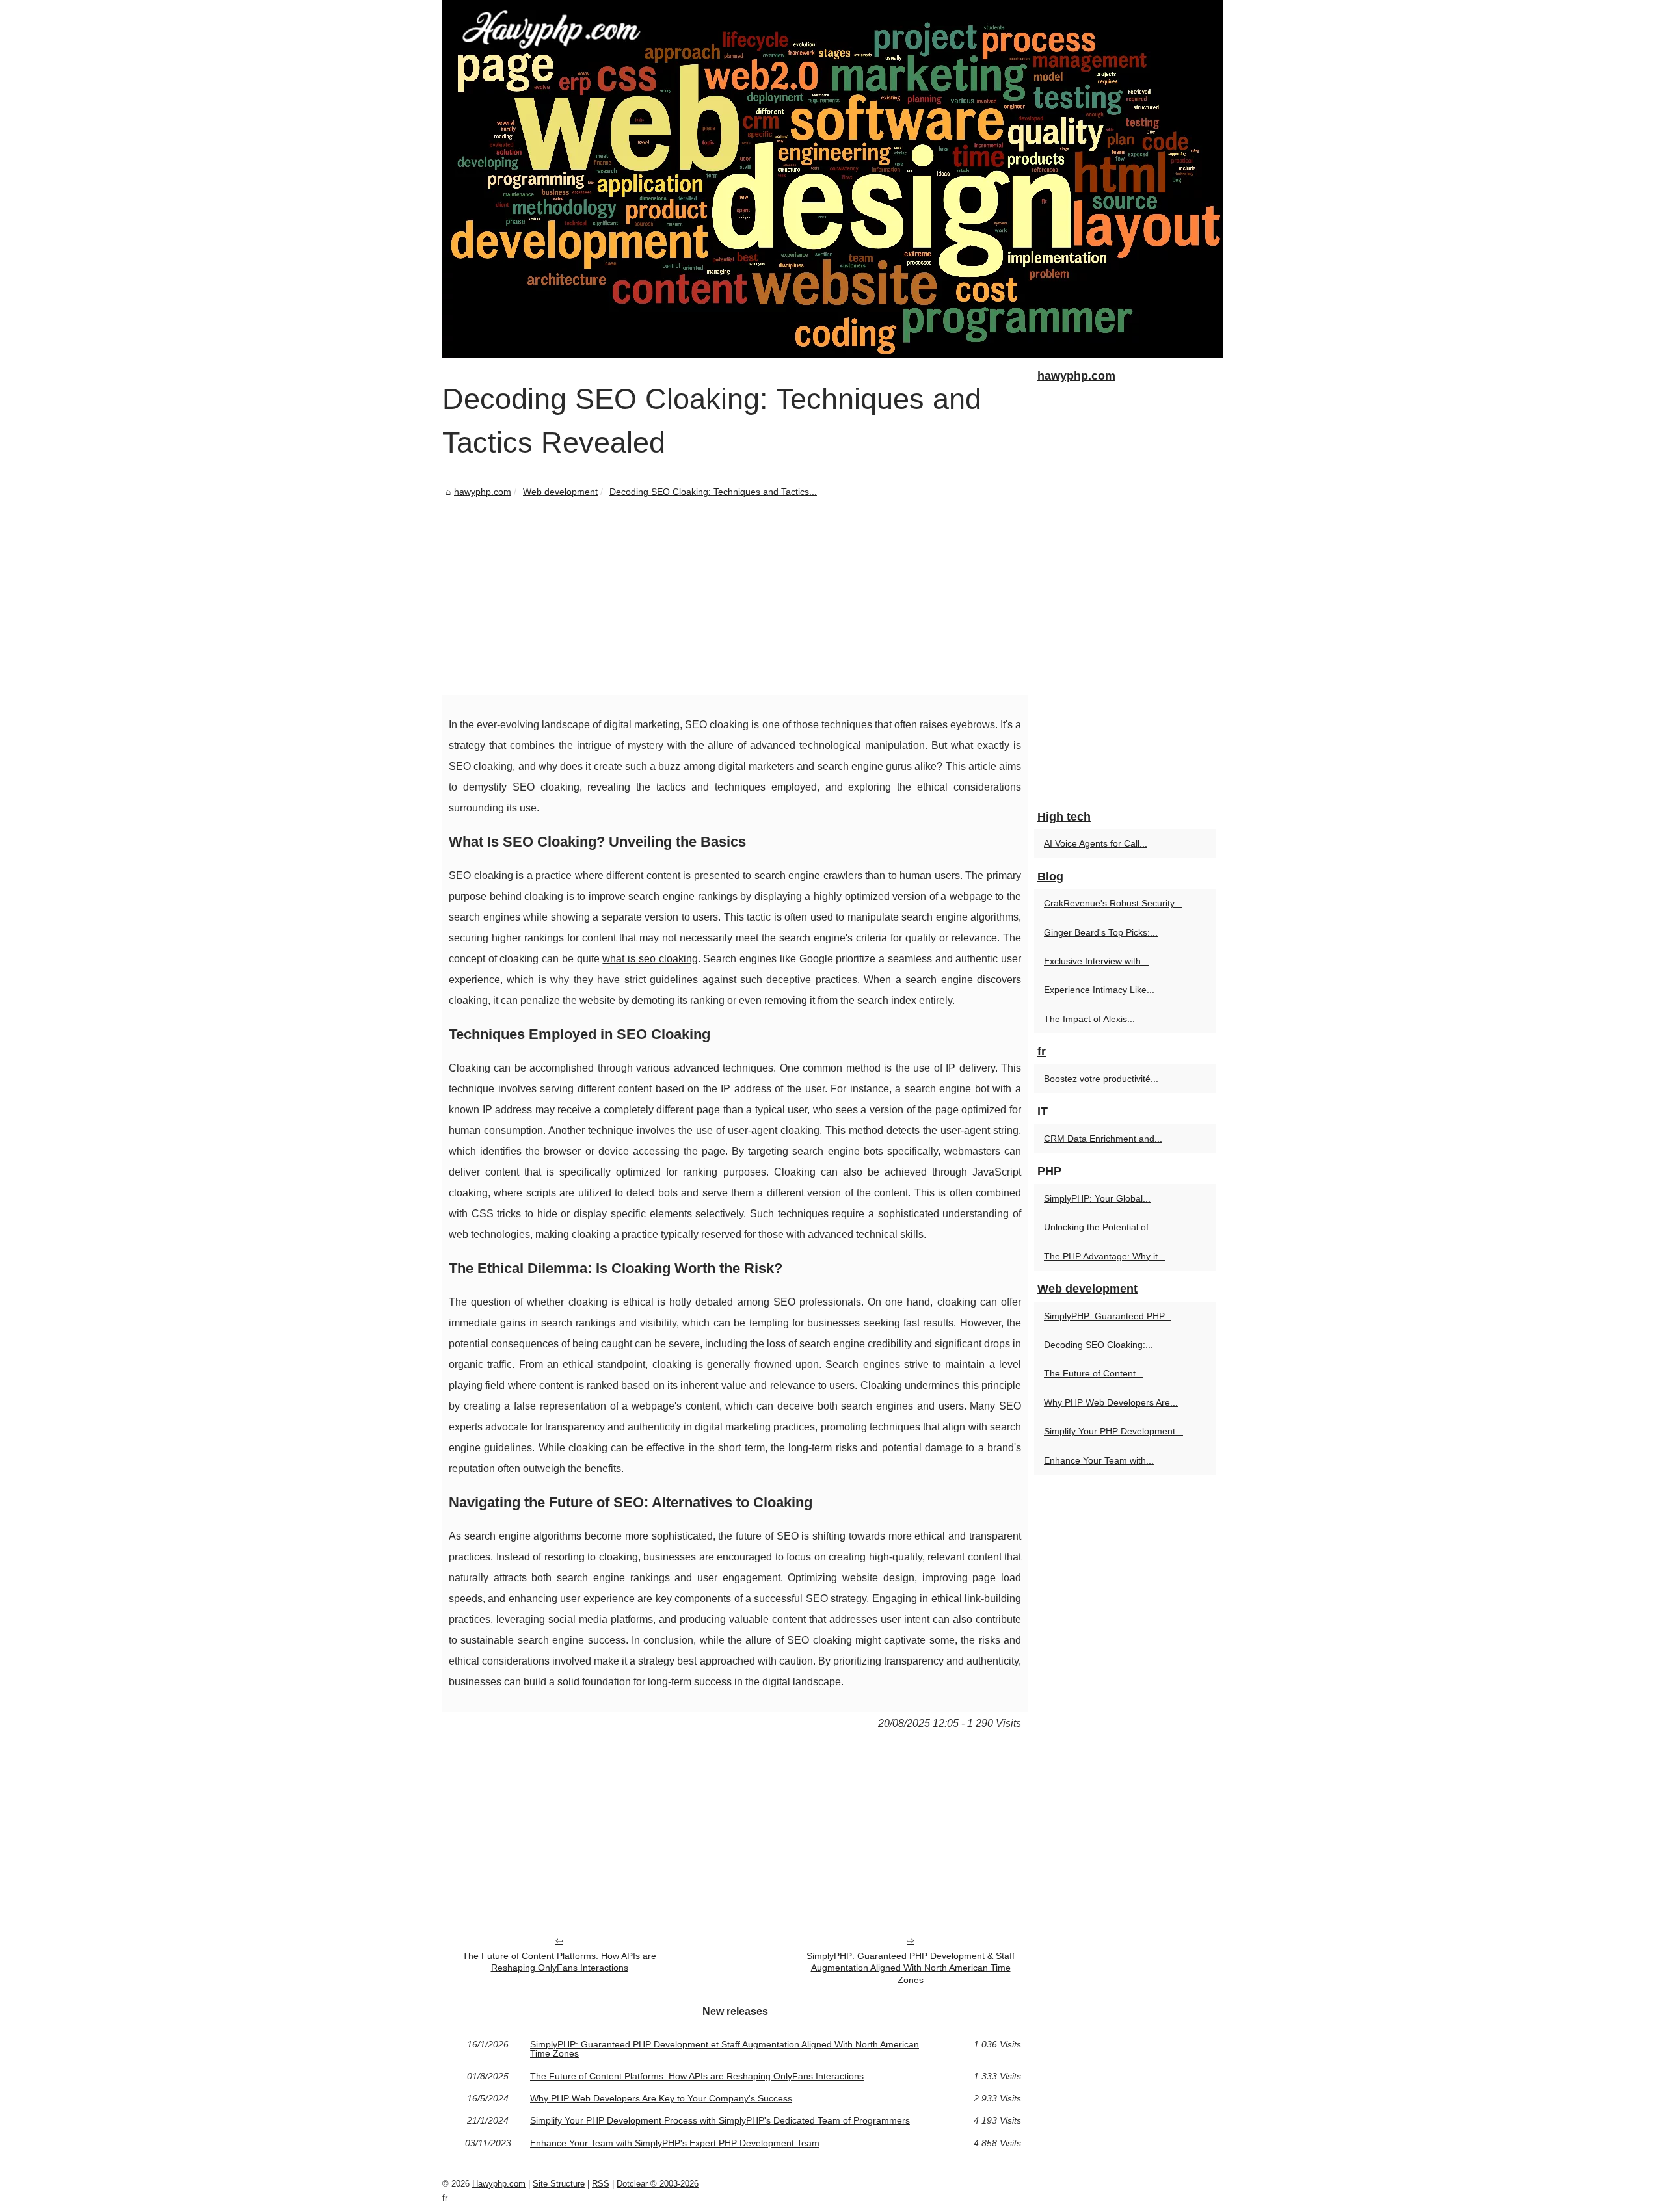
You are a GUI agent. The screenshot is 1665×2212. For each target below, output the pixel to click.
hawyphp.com (483, 492)
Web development (560, 492)
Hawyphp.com (499, 2184)
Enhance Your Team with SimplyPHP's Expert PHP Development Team (675, 2143)
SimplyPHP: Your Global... (1097, 1198)
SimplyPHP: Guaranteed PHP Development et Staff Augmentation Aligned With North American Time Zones (725, 2049)
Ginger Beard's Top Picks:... (1101, 932)
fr (445, 2198)
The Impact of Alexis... (1089, 1019)
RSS (601, 2184)
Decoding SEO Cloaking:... (1099, 1345)
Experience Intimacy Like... (1099, 990)
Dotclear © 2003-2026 (658, 2184)
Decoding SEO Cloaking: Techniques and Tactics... (713, 492)
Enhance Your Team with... (1099, 1460)
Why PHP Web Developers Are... (1111, 1402)
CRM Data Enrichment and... (1103, 1139)
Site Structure (559, 2184)
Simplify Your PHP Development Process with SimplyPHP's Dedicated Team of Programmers (720, 2120)
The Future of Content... (1094, 1373)
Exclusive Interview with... (1096, 961)
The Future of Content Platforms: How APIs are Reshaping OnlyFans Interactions (559, 1962)
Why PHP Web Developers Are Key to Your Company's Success (661, 2098)
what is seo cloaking (650, 959)
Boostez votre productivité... (1101, 1079)
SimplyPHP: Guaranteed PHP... (1108, 1316)
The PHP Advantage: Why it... (1105, 1256)
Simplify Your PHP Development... (1113, 1431)
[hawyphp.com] (832, 179)
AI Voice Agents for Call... (1096, 843)
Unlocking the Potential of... (1100, 1227)
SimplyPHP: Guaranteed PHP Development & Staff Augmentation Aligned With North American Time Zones (911, 1968)
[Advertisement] (735, 598)
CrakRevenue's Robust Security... (1113, 903)
